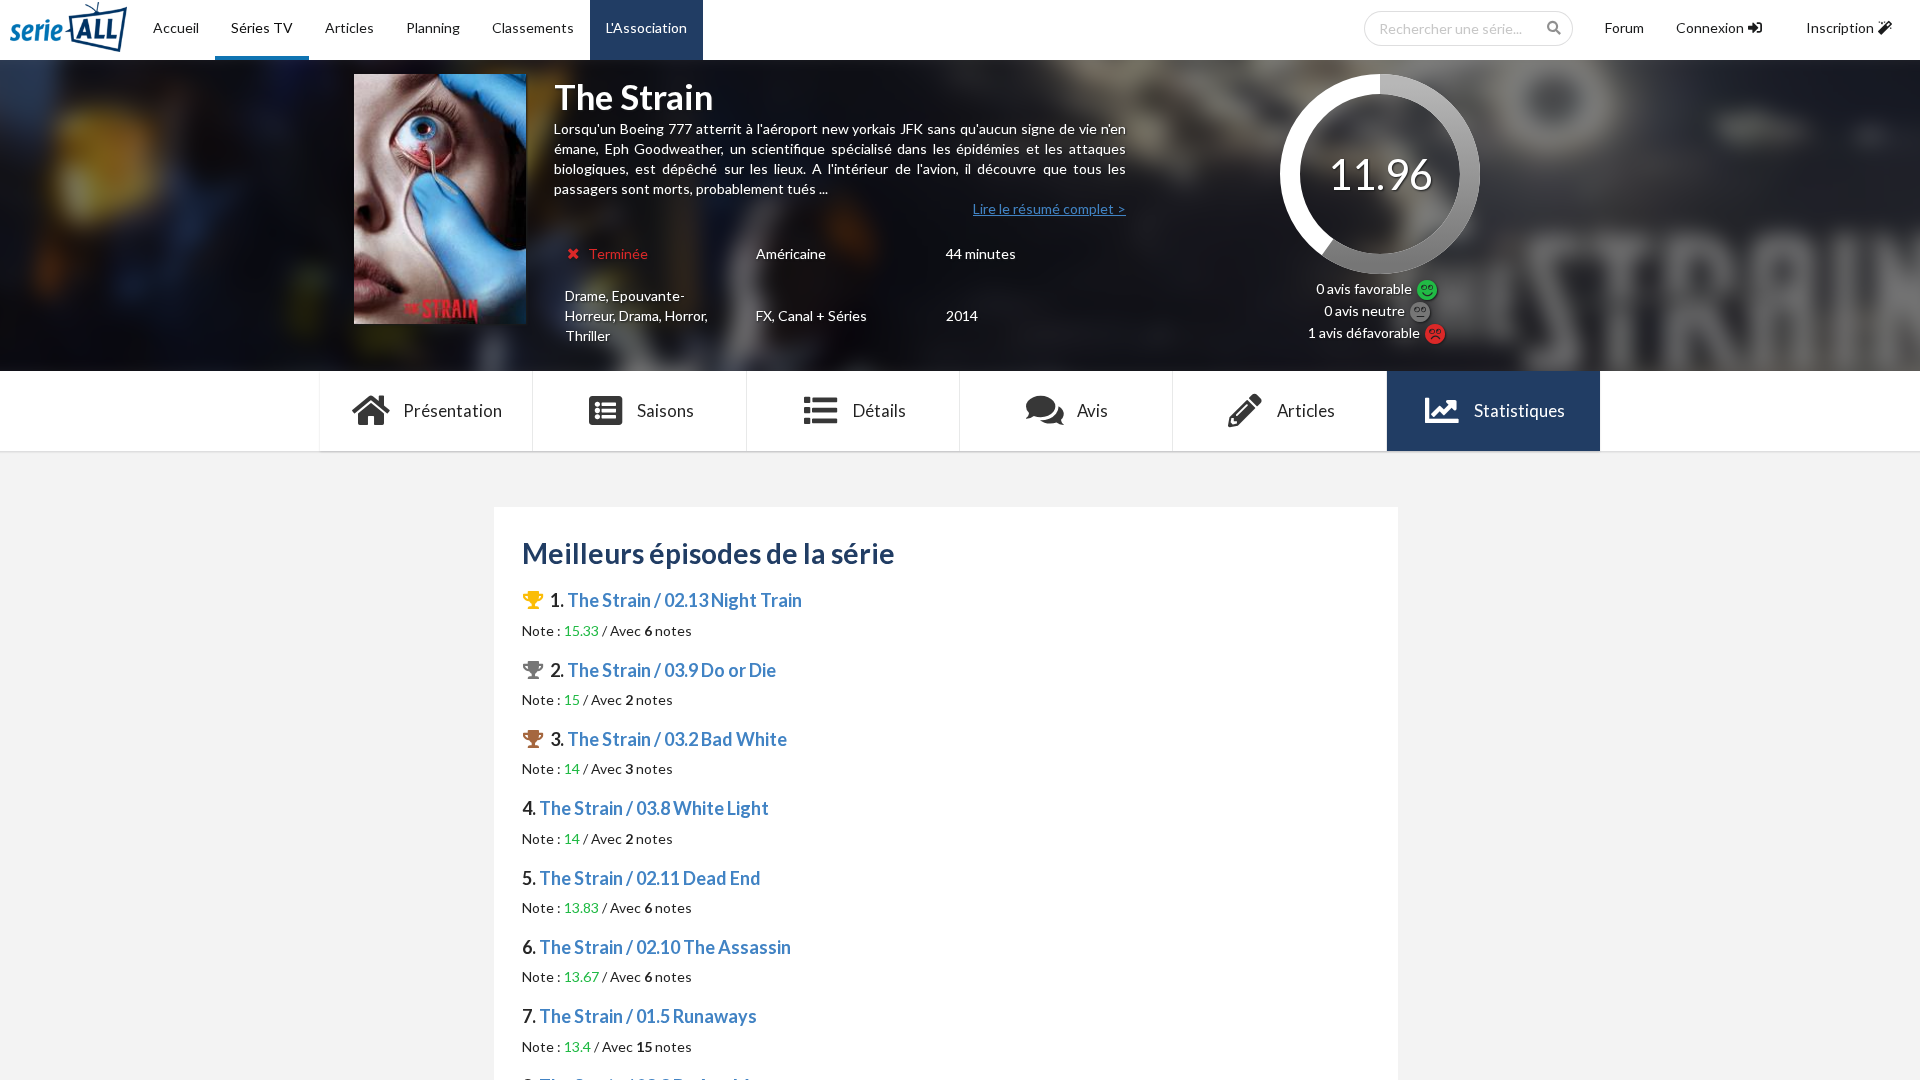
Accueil (176, 27)
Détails (879, 410)
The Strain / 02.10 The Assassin (665, 947)
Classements (533, 27)
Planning (433, 27)
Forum (1624, 27)
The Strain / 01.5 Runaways (648, 1016)
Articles (349, 27)
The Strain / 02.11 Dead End (650, 878)
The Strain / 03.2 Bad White (677, 739)
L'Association (646, 27)
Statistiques (1519, 410)
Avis (1092, 410)
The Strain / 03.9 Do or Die (671, 670)
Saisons (665, 410)
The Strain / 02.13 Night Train (684, 600)
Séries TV (262, 27)
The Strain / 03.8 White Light (654, 808)
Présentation (452, 410)
